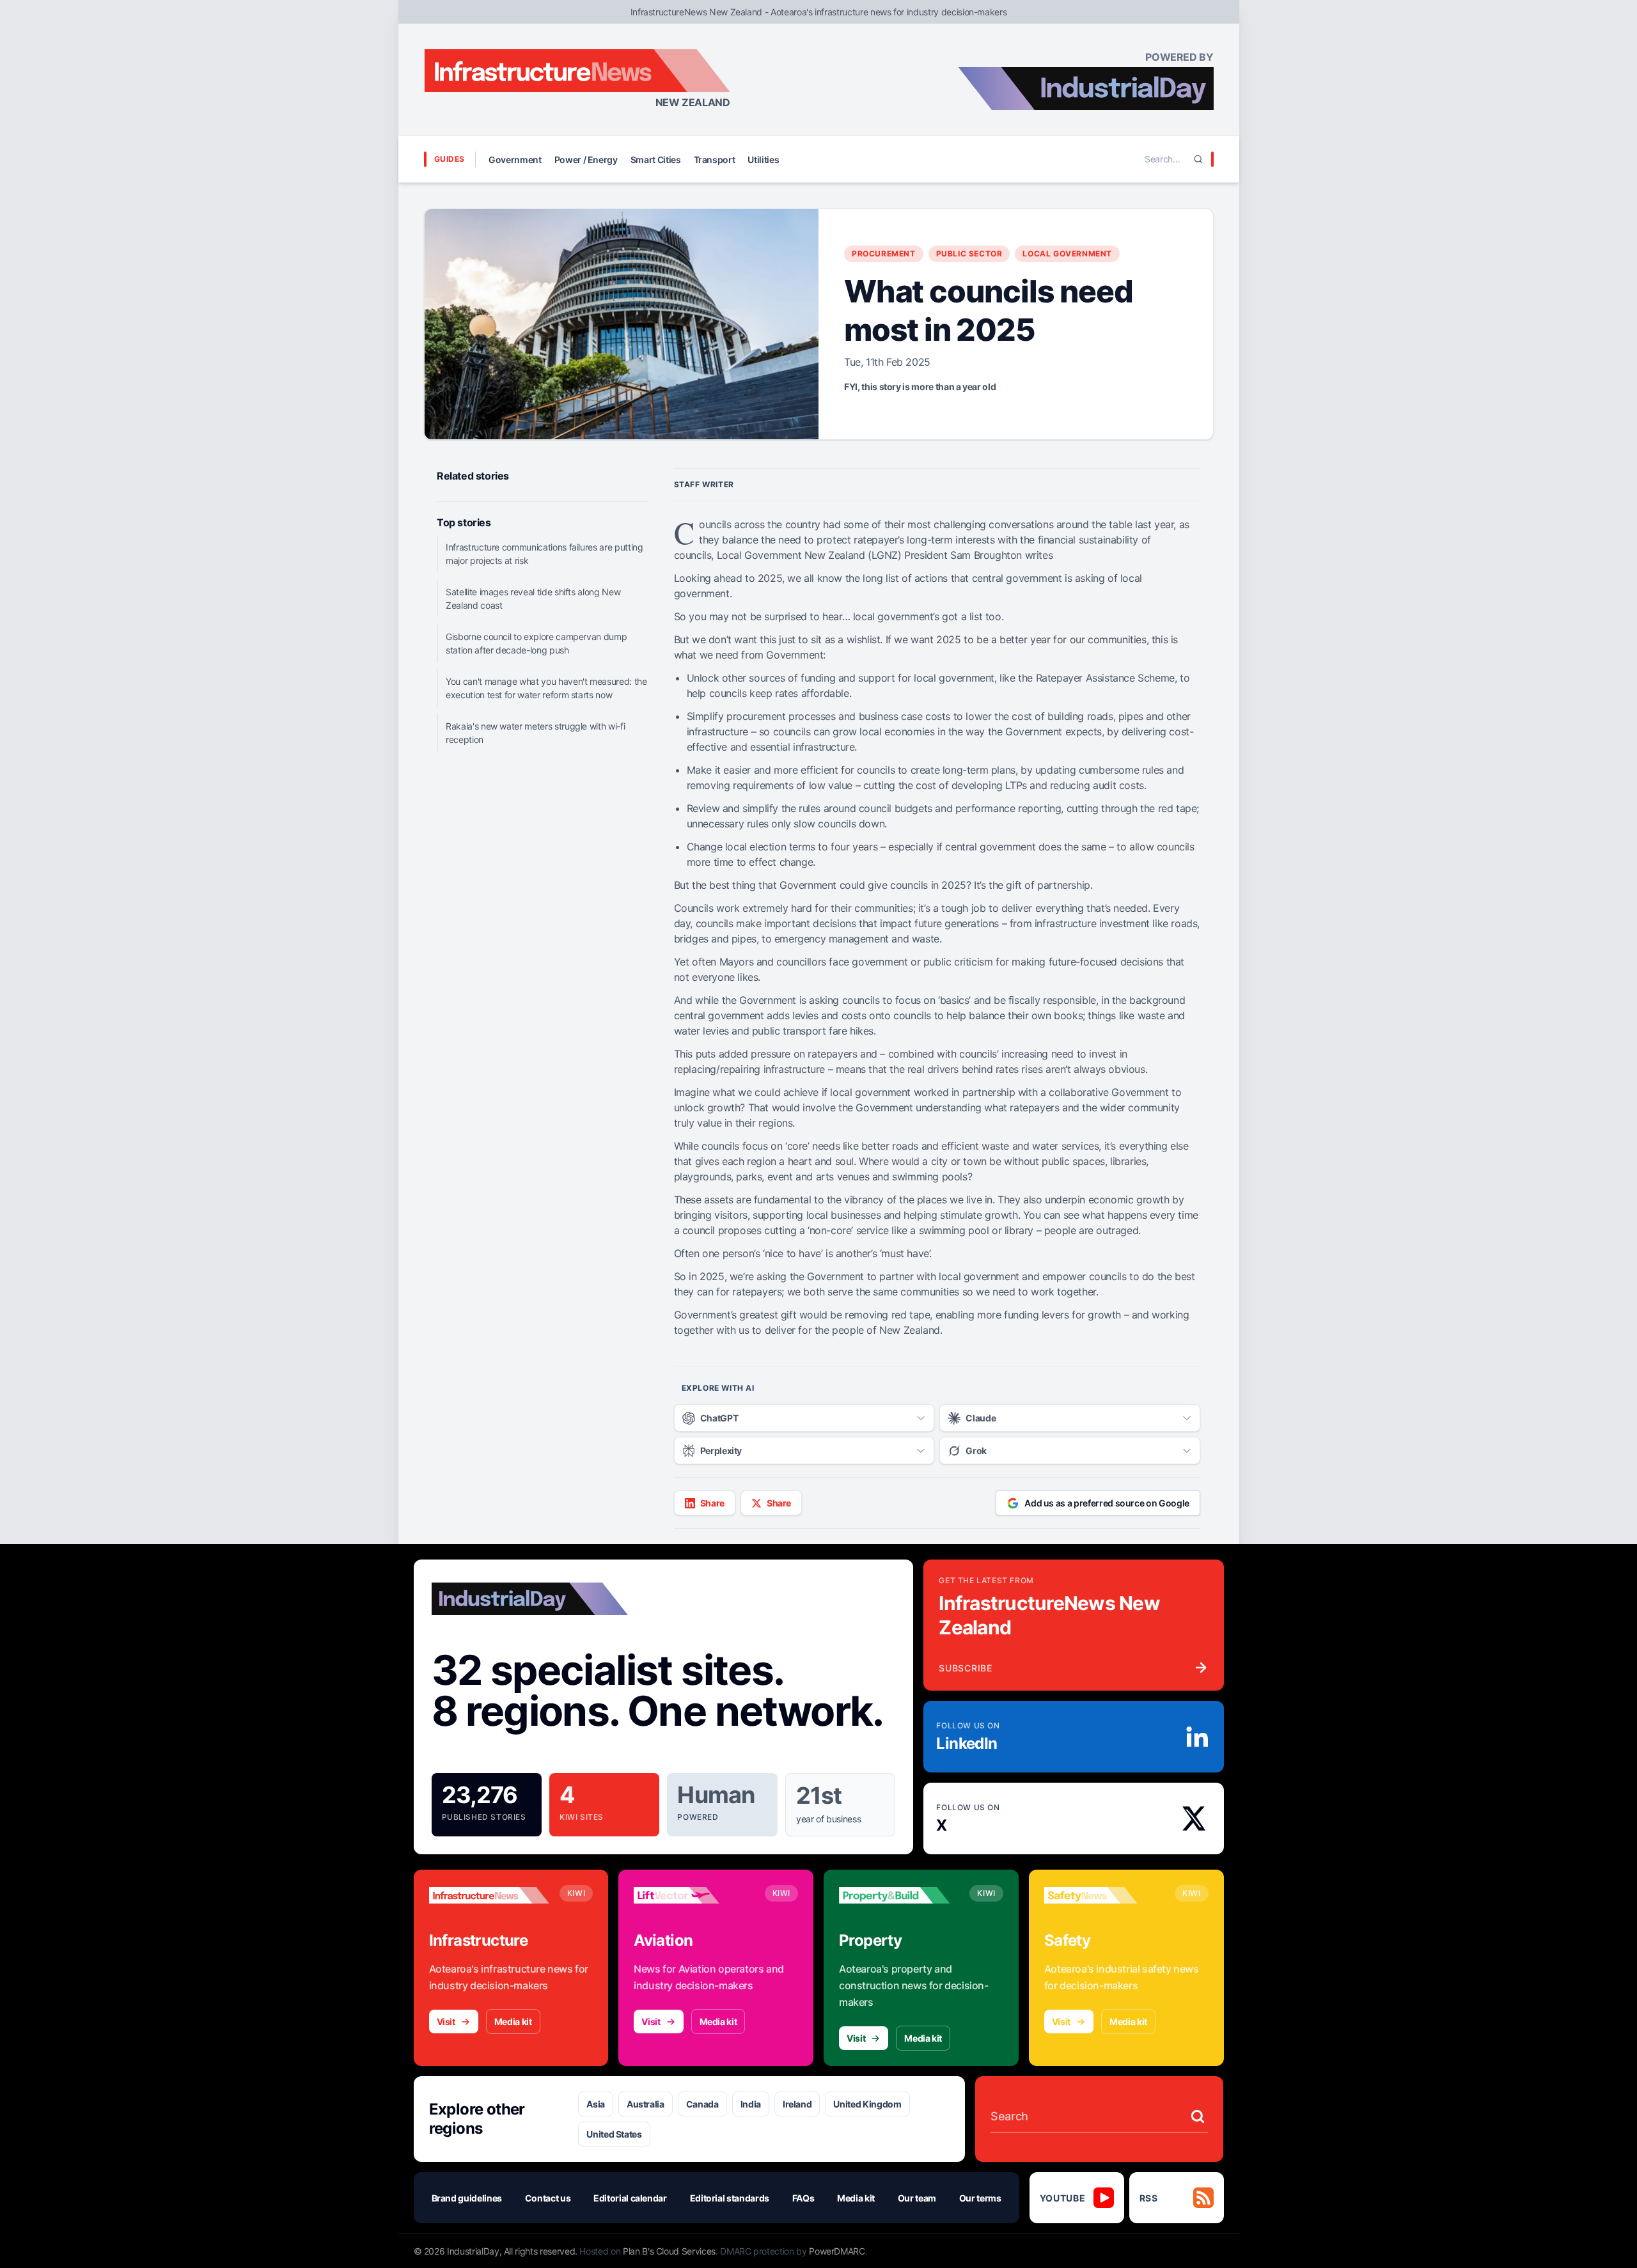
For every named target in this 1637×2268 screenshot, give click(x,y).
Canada (702, 2104)
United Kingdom (867, 2104)
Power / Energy (586, 160)
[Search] (1198, 159)
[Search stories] (1198, 2116)
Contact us (548, 2198)
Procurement (884, 254)
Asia (596, 2104)
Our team (917, 2198)
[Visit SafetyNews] (1104, 1895)
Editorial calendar (630, 2198)
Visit (446, 2022)
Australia (646, 2104)
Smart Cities (656, 160)
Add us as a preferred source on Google (1107, 1503)
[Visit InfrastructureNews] (489, 1895)
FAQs (803, 2198)
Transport (715, 160)
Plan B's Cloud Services (669, 2251)
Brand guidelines (467, 2198)
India (751, 2104)
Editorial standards (730, 2198)
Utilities (763, 160)
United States (614, 2134)
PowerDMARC (837, 2251)
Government (515, 160)
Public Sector (969, 254)
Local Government (1067, 254)
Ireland (797, 2104)
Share (712, 1503)
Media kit (513, 2022)
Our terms (980, 2198)
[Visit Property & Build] (899, 1895)
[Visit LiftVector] (694, 1895)
